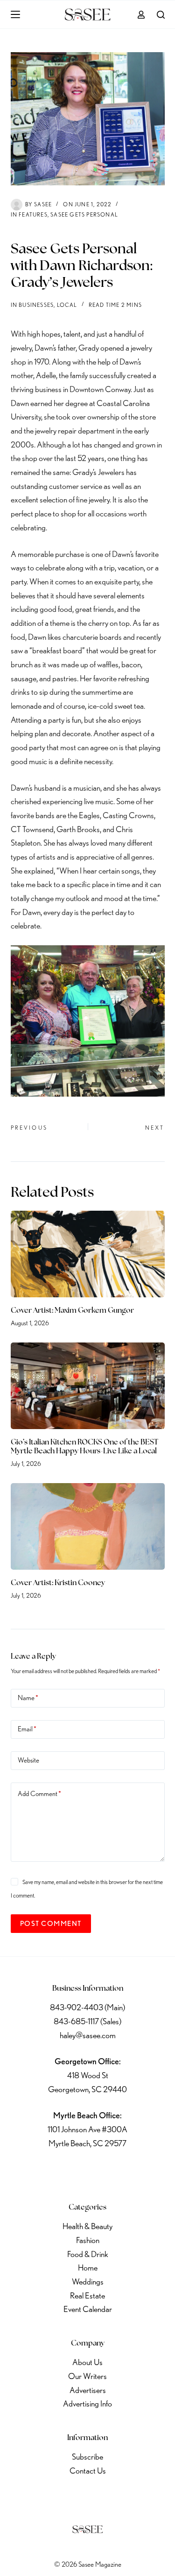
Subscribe (87, 2457)
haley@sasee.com (88, 2035)
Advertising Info (87, 2403)
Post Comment (51, 1924)
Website (28, 1760)
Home (88, 2268)
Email (27, 1729)
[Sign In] (141, 15)
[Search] (161, 15)
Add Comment (39, 1794)
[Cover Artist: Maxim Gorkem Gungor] (88, 1254)
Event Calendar (88, 2309)
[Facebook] (39, 2172)
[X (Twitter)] (63, 2172)
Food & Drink (88, 2254)
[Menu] (15, 14)
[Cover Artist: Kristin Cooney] (88, 1526)
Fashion (88, 2240)
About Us (87, 2362)
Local (67, 305)
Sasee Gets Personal (84, 214)
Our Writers (87, 2376)
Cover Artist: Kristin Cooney (58, 1583)
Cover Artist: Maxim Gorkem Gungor (72, 1311)
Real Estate (87, 2295)
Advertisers (88, 2390)
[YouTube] (112, 2172)
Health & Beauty (87, 2226)
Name (28, 1698)
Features (33, 214)
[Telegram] (137, 2172)
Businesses (36, 305)
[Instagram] (88, 2172)
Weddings (88, 2281)
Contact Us (88, 2471)
